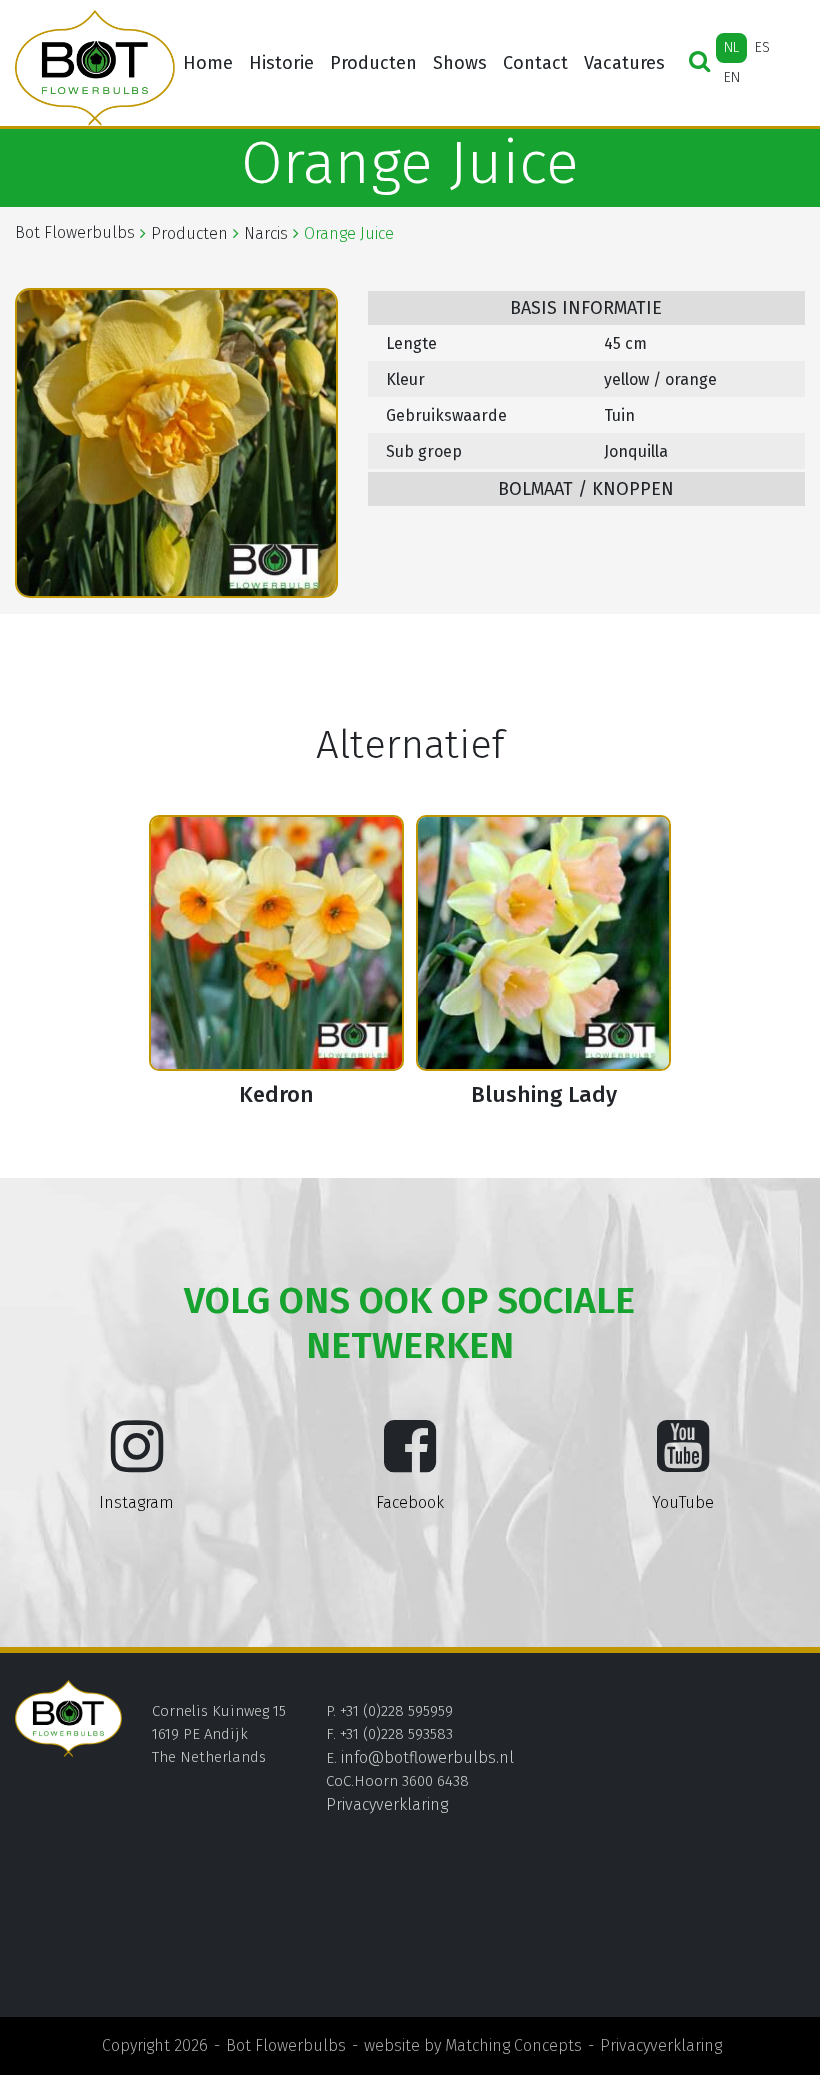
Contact (535, 63)
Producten (373, 63)
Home (208, 63)
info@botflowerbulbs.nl (427, 1757)
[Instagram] (137, 1462)
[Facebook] (410, 1462)
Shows (460, 63)
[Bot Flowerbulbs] (95, 68)
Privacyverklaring (387, 1804)
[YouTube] (683, 1462)
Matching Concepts (513, 2045)
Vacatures (624, 63)
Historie (281, 63)
